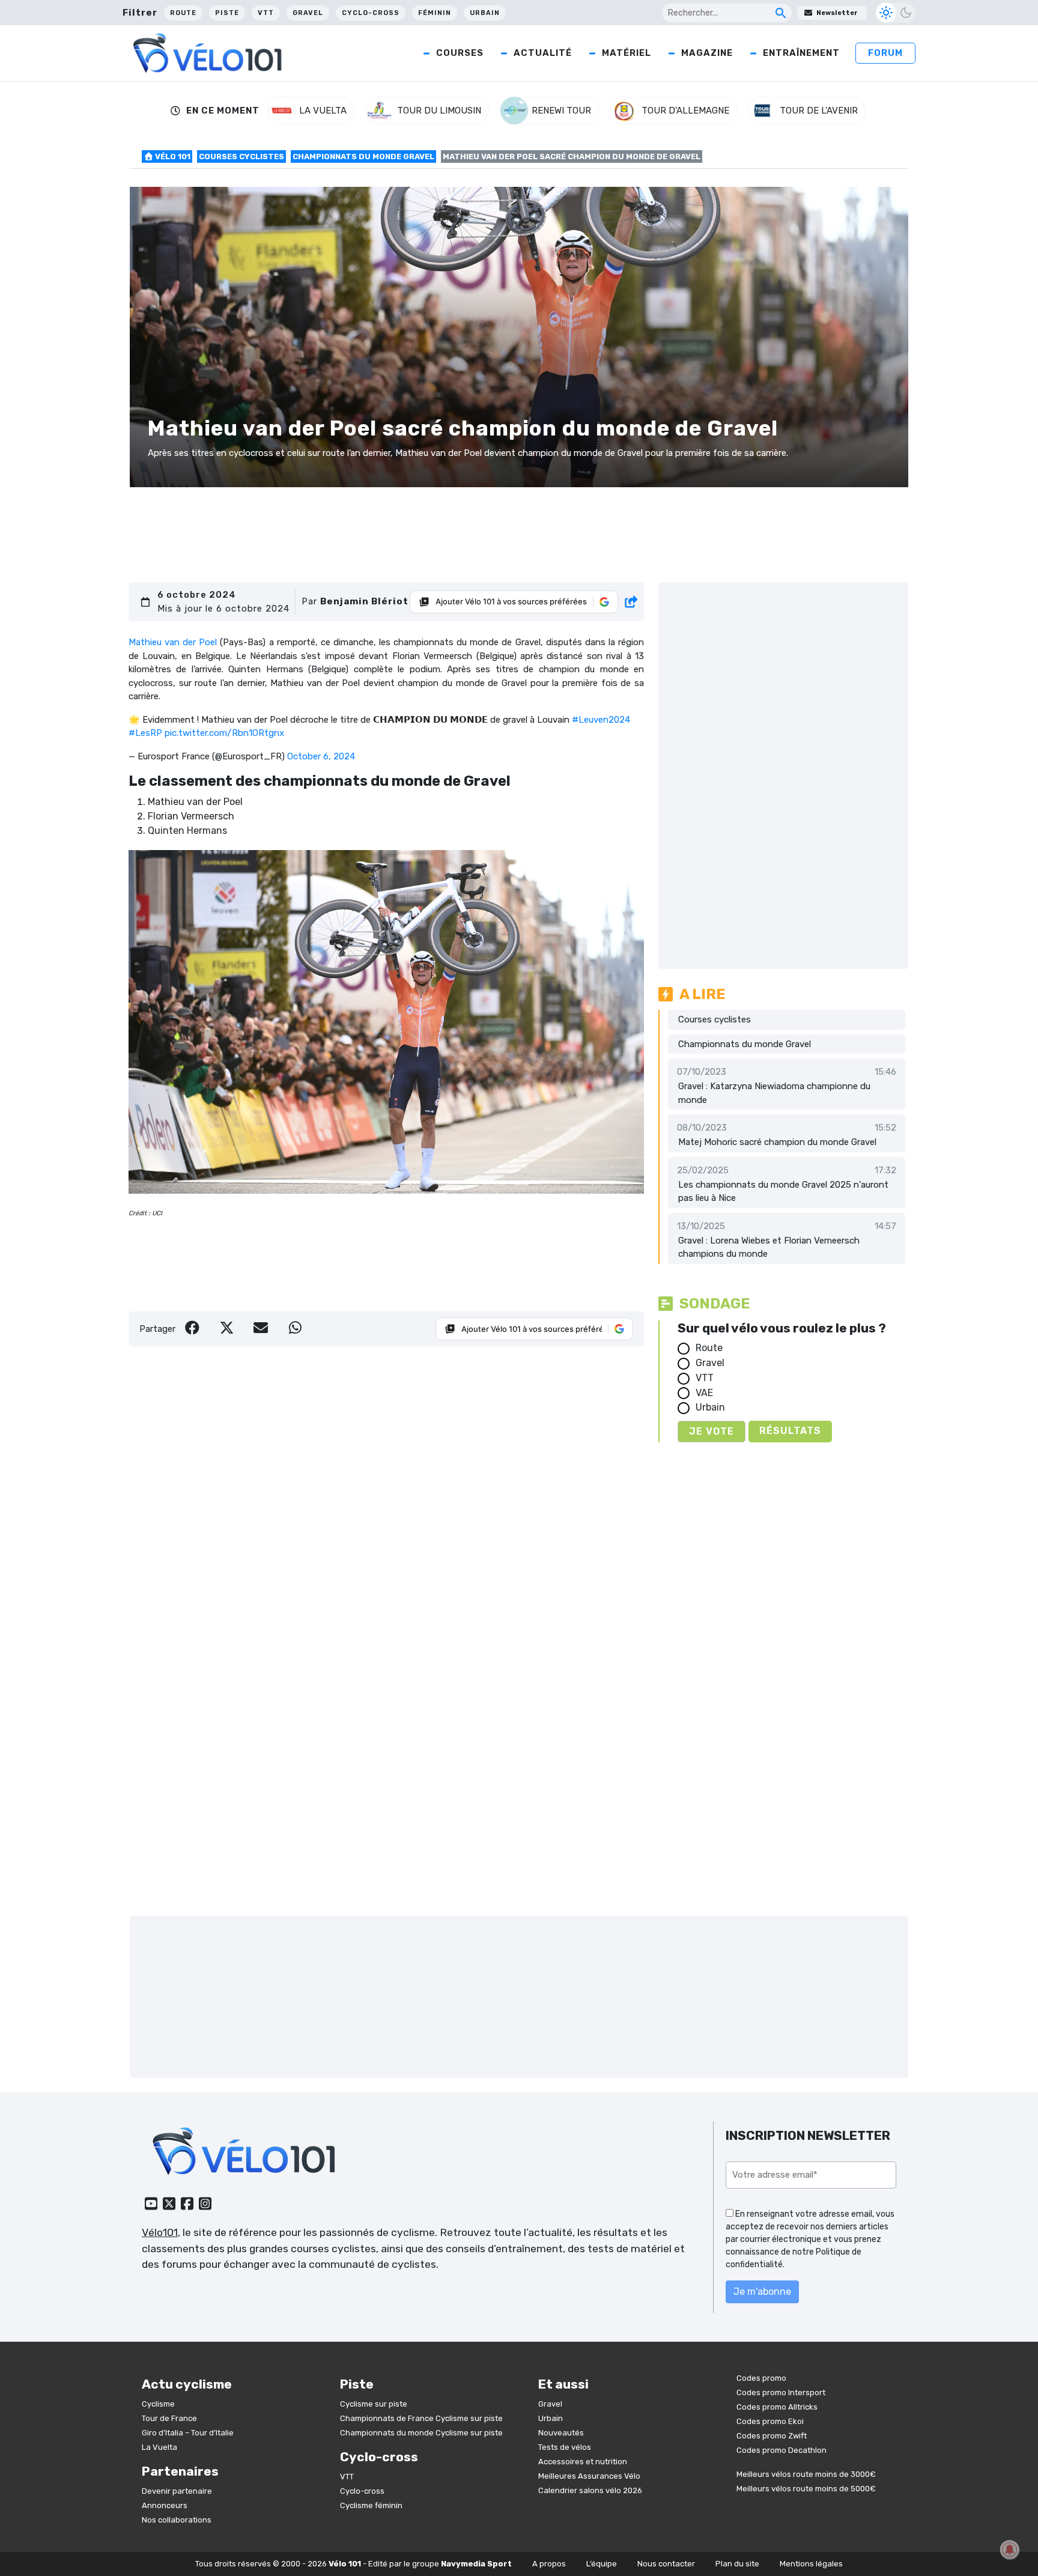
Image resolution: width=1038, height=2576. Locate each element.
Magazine (707, 53)
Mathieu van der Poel (173, 642)
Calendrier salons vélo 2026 (590, 2490)
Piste (227, 13)
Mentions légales (811, 2564)
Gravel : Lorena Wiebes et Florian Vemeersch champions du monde (769, 1247)
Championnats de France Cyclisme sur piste (421, 2418)
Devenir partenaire (177, 2491)
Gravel (308, 13)
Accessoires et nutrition (583, 2462)
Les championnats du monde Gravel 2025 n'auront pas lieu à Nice (783, 1192)
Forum (885, 53)
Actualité (543, 53)
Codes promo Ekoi (770, 2421)
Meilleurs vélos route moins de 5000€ (806, 2489)
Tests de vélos (565, 2447)
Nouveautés (561, 2433)
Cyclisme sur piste (374, 2404)
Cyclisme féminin (371, 2505)
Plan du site (737, 2564)
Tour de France (169, 2418)
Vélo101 (160, 2232)
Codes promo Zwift (772, 2436)
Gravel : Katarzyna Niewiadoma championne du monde (774, 1093)
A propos (549, 2564)
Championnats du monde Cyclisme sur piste (421, 2433)
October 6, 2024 (321, 756)
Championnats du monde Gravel (363, 156)
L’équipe (602, 2564)
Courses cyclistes (241, 156)
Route (183, 13)
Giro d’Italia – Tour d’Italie (188, 2433)
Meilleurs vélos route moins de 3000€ (806, 2474)
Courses (460, 53)
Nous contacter (666, 2564)
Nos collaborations (177, 2520)
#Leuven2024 (601, 720)
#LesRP (145, 733)
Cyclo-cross (371, 13)
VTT (266, 13)
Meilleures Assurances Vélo (589, 2476)
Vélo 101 (172, 156)
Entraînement (801, 53)
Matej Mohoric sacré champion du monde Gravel (777, 1142)
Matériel (627, 53)
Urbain (485, 13)
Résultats (790, 1431)
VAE (704, 1393)
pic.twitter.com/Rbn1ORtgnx (224, 733)
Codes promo (761, 2378)
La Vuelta (159, 2447)
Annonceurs (165, 2505)
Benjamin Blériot (364, 601)
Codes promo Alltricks (777, 2407)
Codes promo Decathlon (782, 2450)
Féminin (435, 13)
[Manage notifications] (1010, 2550)
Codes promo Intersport (781, 2392)
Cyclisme (158, 2404)
